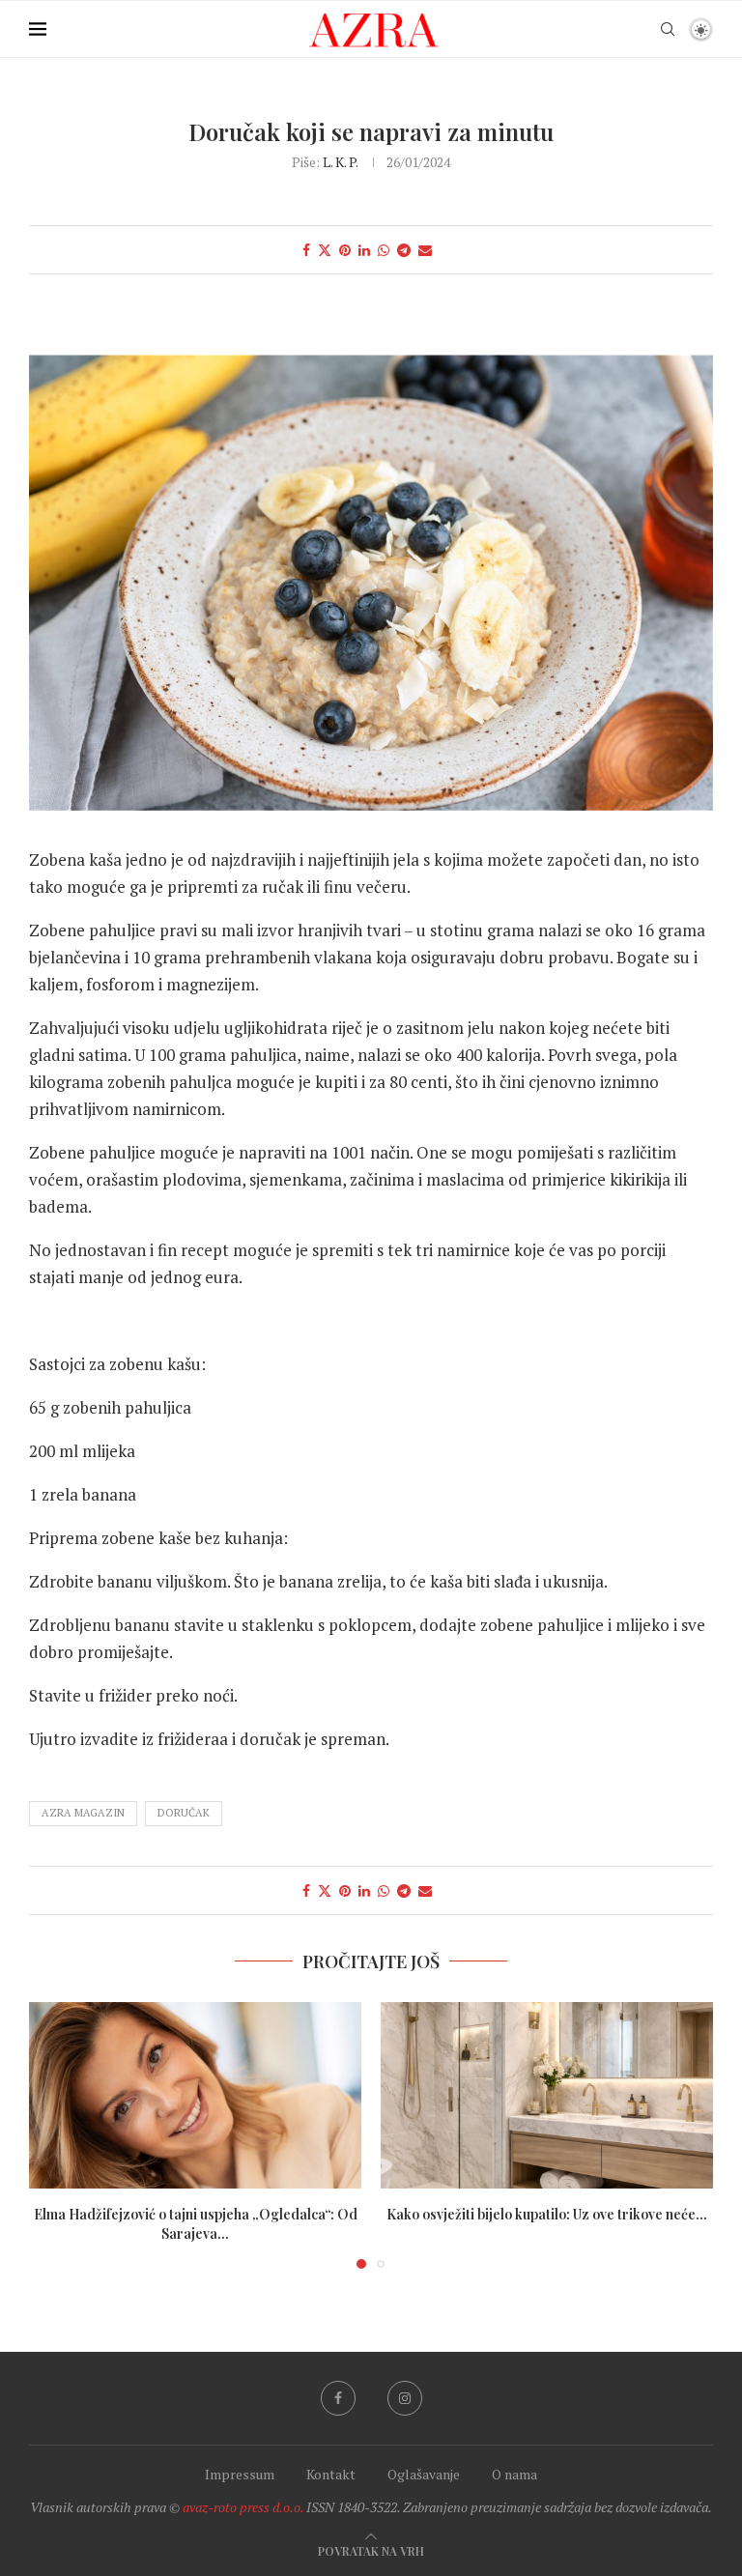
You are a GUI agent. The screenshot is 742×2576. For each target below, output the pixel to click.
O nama (514, 2474)
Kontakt (331, 2474)
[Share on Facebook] (306, 250)
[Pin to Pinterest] (345, 250)
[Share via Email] (425, 250)
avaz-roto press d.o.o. (243, 2507)
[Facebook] (338, 2398)
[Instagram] (405, 2398)
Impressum (240, 2474)
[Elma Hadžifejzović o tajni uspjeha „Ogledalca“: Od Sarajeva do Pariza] (195, 2096)
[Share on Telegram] (404, 250)
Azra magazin (83, 1813)
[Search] (668, 29)
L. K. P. (340, 162)
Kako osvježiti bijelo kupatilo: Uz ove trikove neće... (547, 2214)
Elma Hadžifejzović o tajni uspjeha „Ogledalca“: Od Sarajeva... (196, 2224)
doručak (184, 1813)
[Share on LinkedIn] (364, 250)
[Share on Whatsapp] (384, 250)
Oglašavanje (424, 2474)
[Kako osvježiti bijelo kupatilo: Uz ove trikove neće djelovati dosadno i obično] (547, 2096)
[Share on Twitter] (325, 250)
